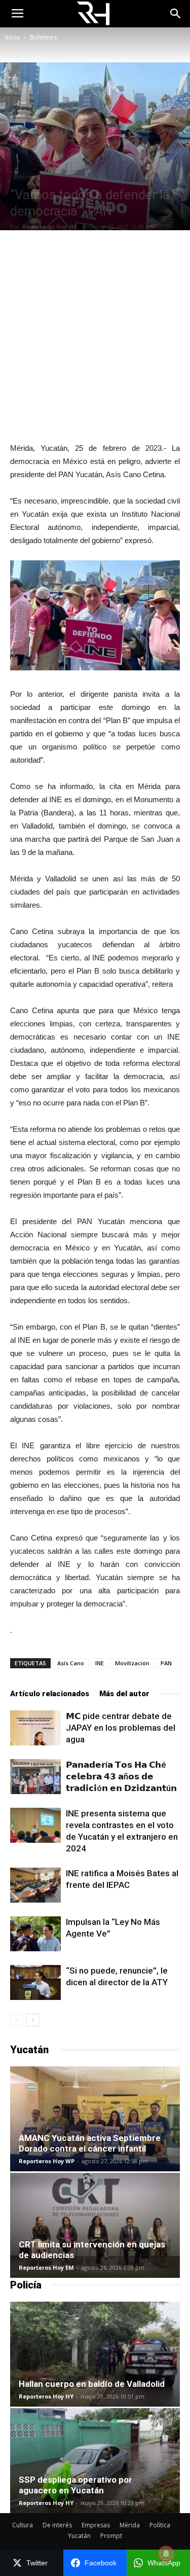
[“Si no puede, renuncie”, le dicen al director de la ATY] (35, 1982)
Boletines (43, 37)
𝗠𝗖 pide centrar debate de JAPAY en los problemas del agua (121, 1728)
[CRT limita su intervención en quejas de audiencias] (95, 2225)
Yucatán (79, 2536)
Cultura (23, 2525)
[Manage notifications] (166, 2554)
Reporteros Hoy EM (46, 2267)
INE (100, 1663)
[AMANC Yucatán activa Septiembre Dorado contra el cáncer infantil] (95, 2119)
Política (160, 2525)
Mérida (130, 2525)
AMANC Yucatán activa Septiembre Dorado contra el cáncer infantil (90, 2143)
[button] (176, 14)
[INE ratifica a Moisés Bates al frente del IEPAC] (35, 1885)
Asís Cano (71, 1663)
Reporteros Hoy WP (47, 2161)
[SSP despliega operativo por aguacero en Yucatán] (95, 2461)
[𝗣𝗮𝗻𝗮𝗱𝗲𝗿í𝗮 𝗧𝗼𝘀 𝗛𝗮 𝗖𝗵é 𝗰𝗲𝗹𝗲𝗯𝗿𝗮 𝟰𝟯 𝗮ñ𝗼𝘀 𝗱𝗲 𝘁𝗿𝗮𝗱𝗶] (35, 1777)
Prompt (111, 2536)
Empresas (96, 2525)
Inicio (13, 37)
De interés (57, 2525)
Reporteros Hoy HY (46, 2396)
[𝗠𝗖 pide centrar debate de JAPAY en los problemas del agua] (35, 1728)
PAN (166, 1663)
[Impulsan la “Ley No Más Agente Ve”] (35, 1934)
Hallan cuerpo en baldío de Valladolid (92, 2384)
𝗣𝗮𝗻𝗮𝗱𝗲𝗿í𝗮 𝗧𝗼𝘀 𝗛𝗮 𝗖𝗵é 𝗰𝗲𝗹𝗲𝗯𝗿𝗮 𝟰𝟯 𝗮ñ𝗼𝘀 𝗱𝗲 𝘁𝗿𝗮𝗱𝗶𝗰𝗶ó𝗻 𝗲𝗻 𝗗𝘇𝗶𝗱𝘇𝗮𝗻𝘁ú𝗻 (121, 1776)
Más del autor (124, 1694)
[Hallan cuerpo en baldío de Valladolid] (95, 2354)
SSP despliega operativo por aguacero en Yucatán (75, 2485)
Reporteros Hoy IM (49, 226)
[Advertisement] (95, 336)
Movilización (132, 1663)
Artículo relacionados (50, 1694)
